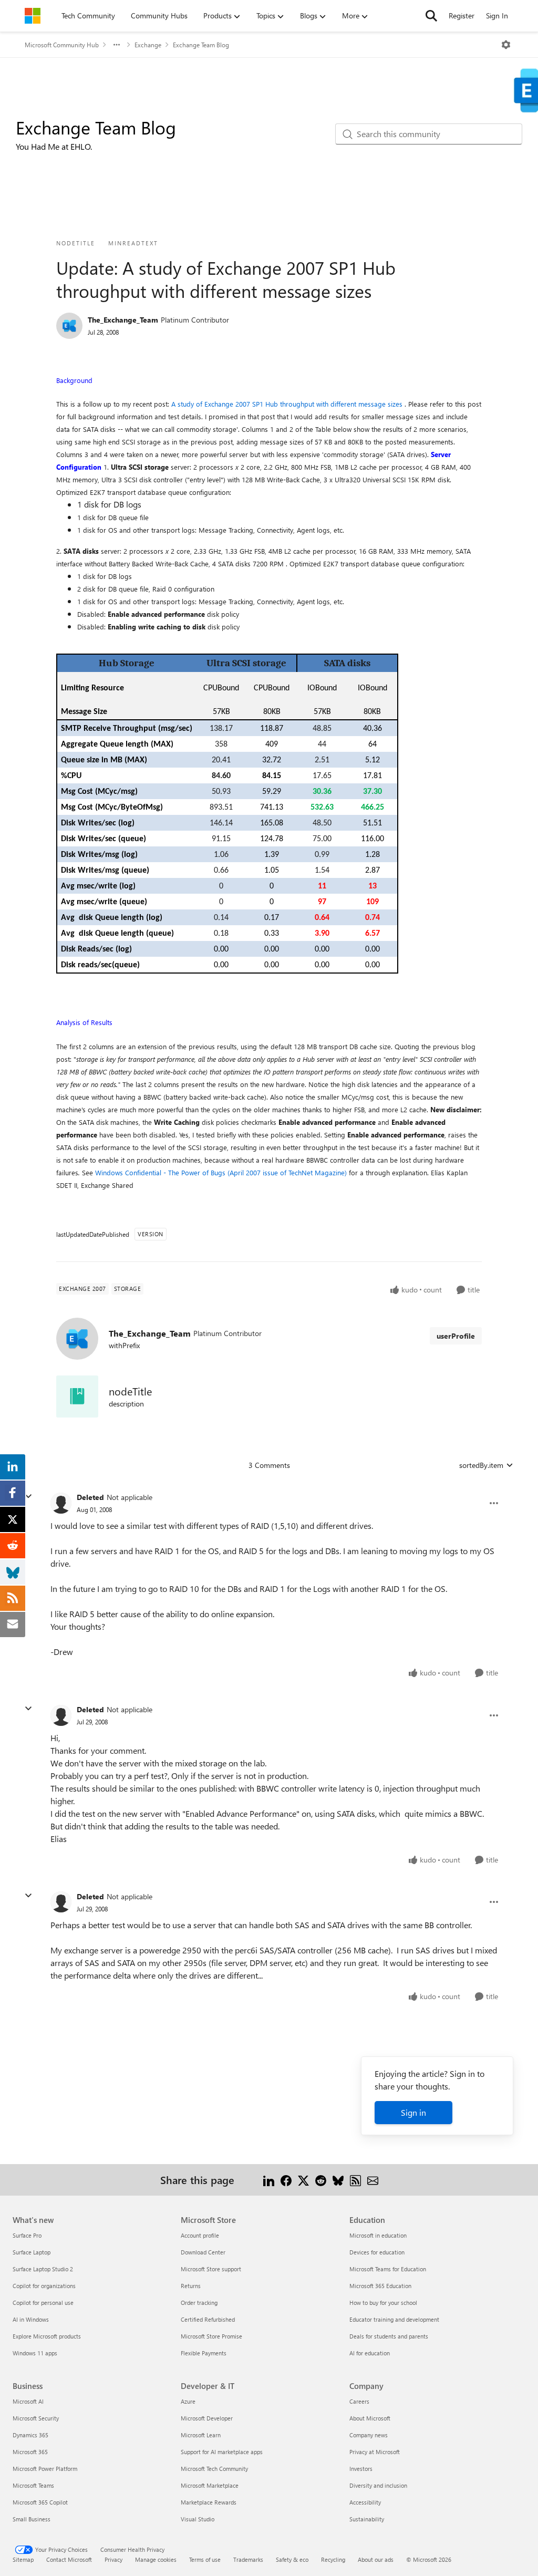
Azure (188, 2401)
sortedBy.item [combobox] (481, 1465)
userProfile (456, 1336)
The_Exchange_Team (123, 320)
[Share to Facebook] (286, 2180)
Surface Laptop (32, 2252)
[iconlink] (77, 1396)
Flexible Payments (204, 2353)
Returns (191, 2286)
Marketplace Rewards (209, 2502)
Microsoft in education (378, 2235)
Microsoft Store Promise (211, 2336)
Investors (361, 2469)
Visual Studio (198, 2519)
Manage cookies (156, 2559)
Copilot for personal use (43, 2303)
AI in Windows (31, 2319)
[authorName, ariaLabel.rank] (69, 326)
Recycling (333, 2559)
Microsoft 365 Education (380, 2286)
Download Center (203, 2252)
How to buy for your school (383, 2303)
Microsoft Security (36, 2418)
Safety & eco (292, 2559)
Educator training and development (394, 2319)
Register (462, 15)
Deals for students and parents (389, 2336)
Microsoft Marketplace (210, 2485)
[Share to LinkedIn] (269, 2180)
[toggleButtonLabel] (506, 45)
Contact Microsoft (69, 2559)
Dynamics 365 (30, 2435)
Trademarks (248, 2559)
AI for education (370, 2353)
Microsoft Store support (211, 2269)
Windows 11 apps (35, 2353)
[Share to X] (303, 2180)
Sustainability (367, 2519)
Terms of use (205, 2559)
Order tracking (199, 2303)
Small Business (32, 2519)
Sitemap (23, 2559)
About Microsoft (370, 2418)
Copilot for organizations (44, 2286)
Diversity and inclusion (378, 2485)
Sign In (497, 15)
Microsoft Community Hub (62, 45)
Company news (369, 2435)
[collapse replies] (28, 1496)
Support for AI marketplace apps (222, 2452)
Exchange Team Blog (201, 45)
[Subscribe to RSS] (355, 2180)
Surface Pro (27, 2235)
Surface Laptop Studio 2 (43, 2269)
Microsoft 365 (30, 2452)
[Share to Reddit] (321, 2180)
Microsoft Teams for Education (388, 2269)
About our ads (376, 2559)
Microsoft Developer (207, 2418)
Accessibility (365, 2502)
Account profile (200, 2235)
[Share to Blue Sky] (338, 2180)
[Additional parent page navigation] (117, 45)
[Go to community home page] (33, 16)
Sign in (413, 2112)
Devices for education (377, 2252)
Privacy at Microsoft (375, 2452)
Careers (359, 2401)
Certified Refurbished (208, 2319)
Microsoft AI (28, 2401)
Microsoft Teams (33, 2485)
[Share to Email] (373, 2180)
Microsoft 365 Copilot (40, 2502)
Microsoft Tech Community (214, 2469)
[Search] (431, 16)
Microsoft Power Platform (45, 2469)
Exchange (148, 45)
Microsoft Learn (201, 2435)
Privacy (113, 2559)
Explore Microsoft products (47, 2336)
